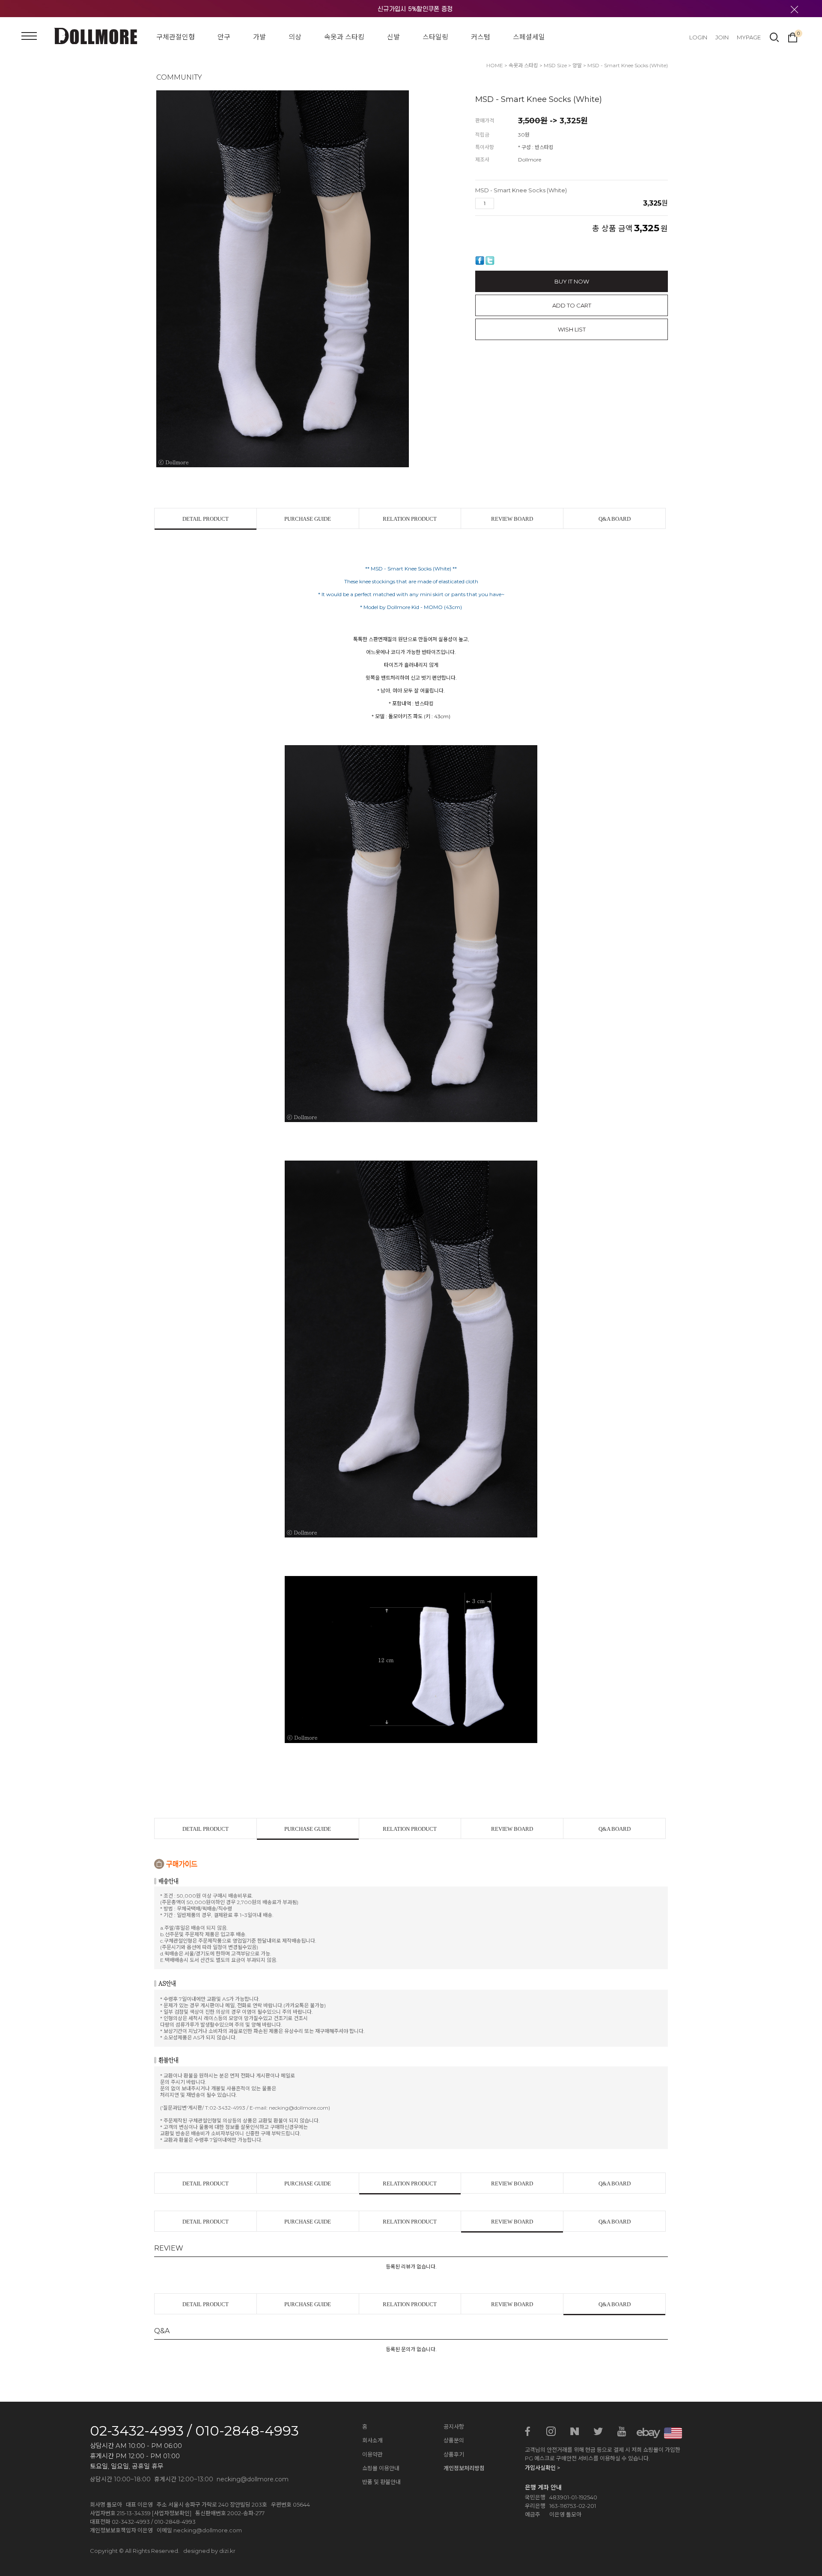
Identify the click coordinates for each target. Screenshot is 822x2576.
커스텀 (481, 37)
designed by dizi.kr (209, 2551)
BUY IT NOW (572, 281)
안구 (224, 37)
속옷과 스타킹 (344, 37)
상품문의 (454, 2440)
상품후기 (454, 2454)
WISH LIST (572, 329)
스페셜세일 (529, 37)
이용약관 (372, 2454)
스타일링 (435, 37)
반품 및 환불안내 (381, 2482)
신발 (393, 37)
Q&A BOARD (615, 519)
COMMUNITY (179, 77)
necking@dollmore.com (208, 2530)
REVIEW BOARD (512, 519)
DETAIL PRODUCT (205, 519)
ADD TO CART (572, 305)
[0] (793, 36)
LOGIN (698, 37)
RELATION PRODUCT (410, 519)
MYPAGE (749, 37)
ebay (645, 2432)
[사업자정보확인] (172, 2513)
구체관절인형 (176, 37)
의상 (295, 37)
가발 (259, 37)
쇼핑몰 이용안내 (381, 2468)
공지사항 (454, 2427)
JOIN (722, 37)
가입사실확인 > (542, 2468)
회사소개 (372, 2440)
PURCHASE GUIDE (308, 519)
